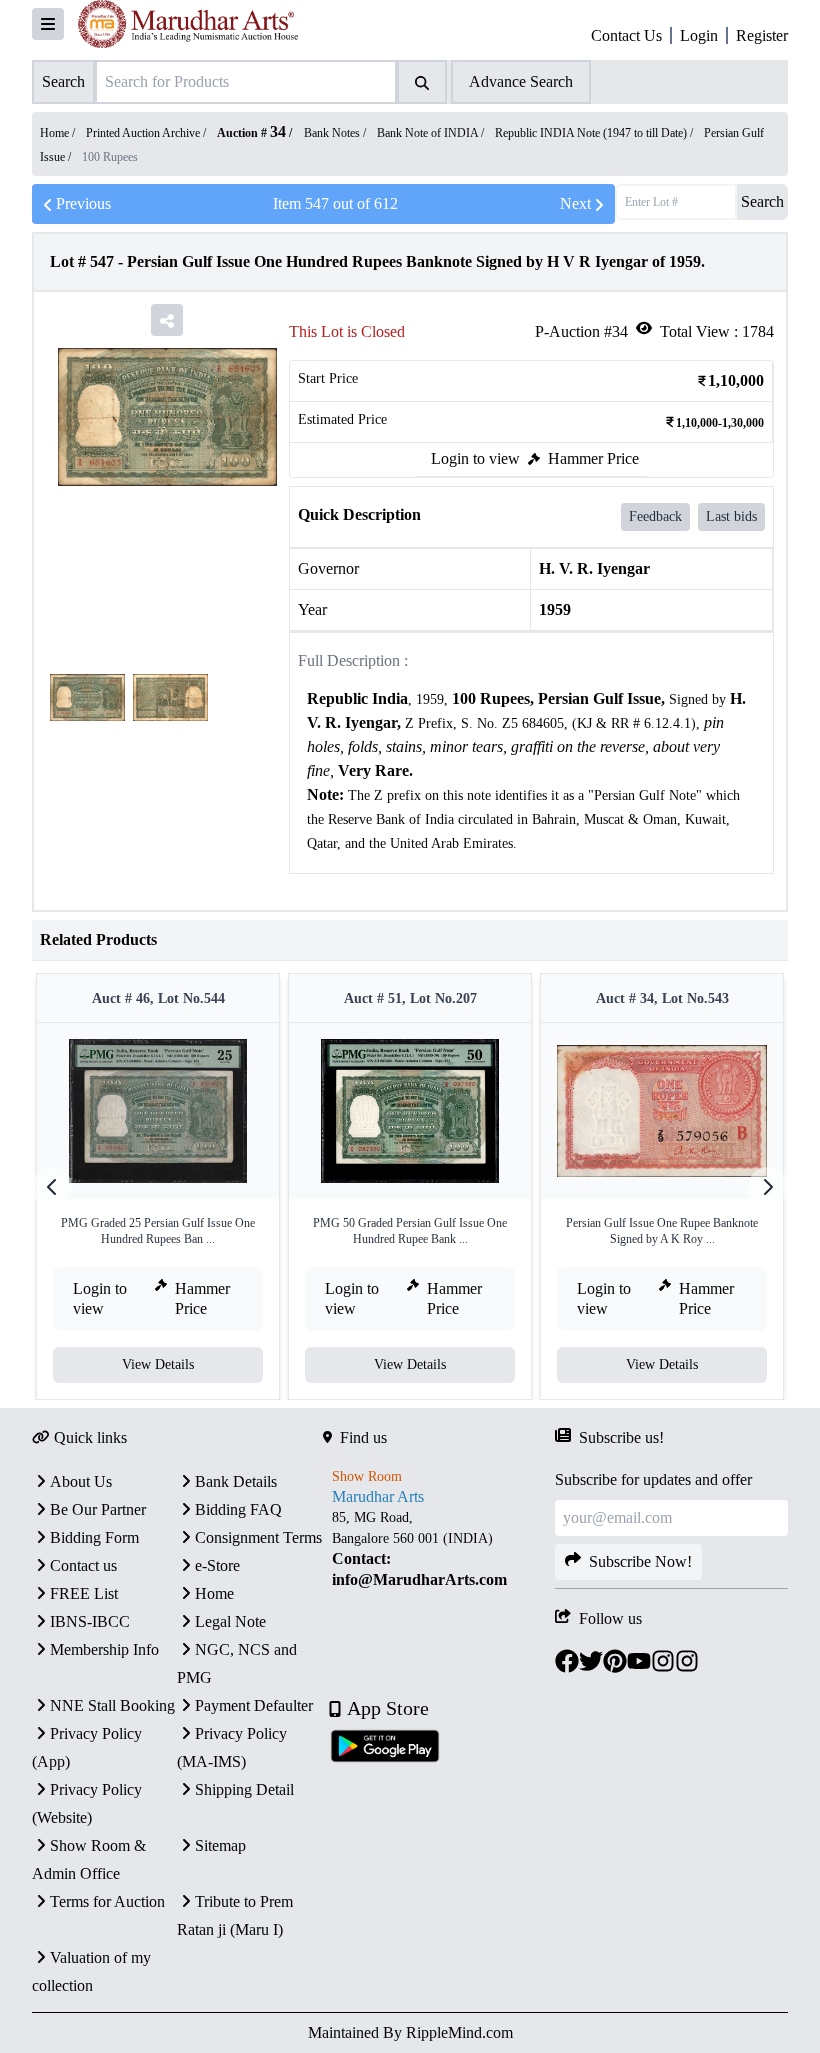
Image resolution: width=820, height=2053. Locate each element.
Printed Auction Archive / (147, 133)
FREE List (84, 1593)
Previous (83, 203)
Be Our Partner (98, 1509)
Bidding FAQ (238, 1509)
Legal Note (230, 1621)
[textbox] (531, 771)
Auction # (251, 133)
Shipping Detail (244, 1789)
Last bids (731, 516)
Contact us (83, 1565)
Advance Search (521, 81)
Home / (59, 133)
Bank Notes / (336, 133)
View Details (158, 1364)
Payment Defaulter (254, 1705)
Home (214, 1593)
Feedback (655, 516)
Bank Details (236, 1481)
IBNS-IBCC (90, 1621)
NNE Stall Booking (112, 1705)
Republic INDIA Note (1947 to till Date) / (595, 133)
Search (762, 201)
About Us (81, 1481)
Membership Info (104, 1649)
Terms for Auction (107, 1901)
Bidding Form (94, 1537)
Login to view (475, 458)
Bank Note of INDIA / (432, 133)
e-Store (217, 1565)
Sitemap (220, 1845)
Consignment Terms (258, 1537)
